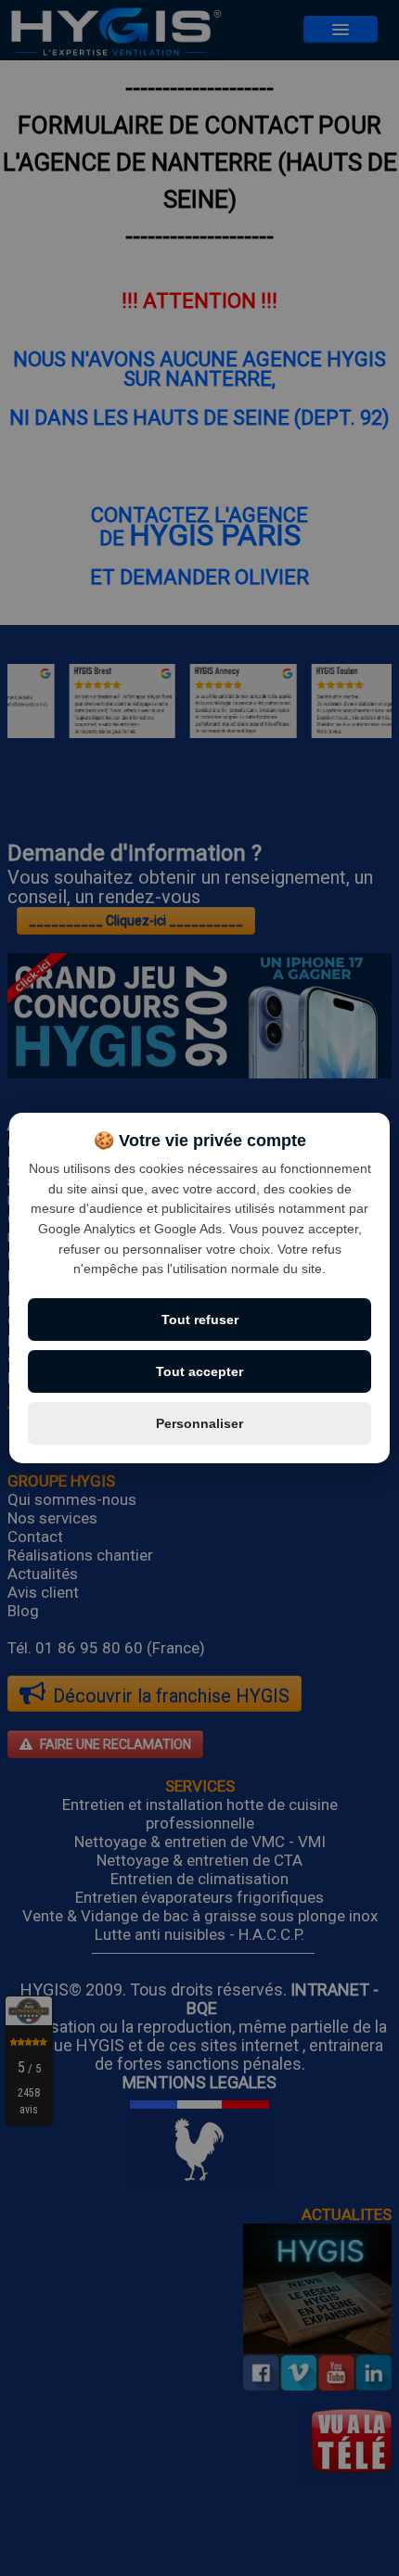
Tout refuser (200, 1320)
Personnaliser (199, 1423)
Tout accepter (199, 1371)
